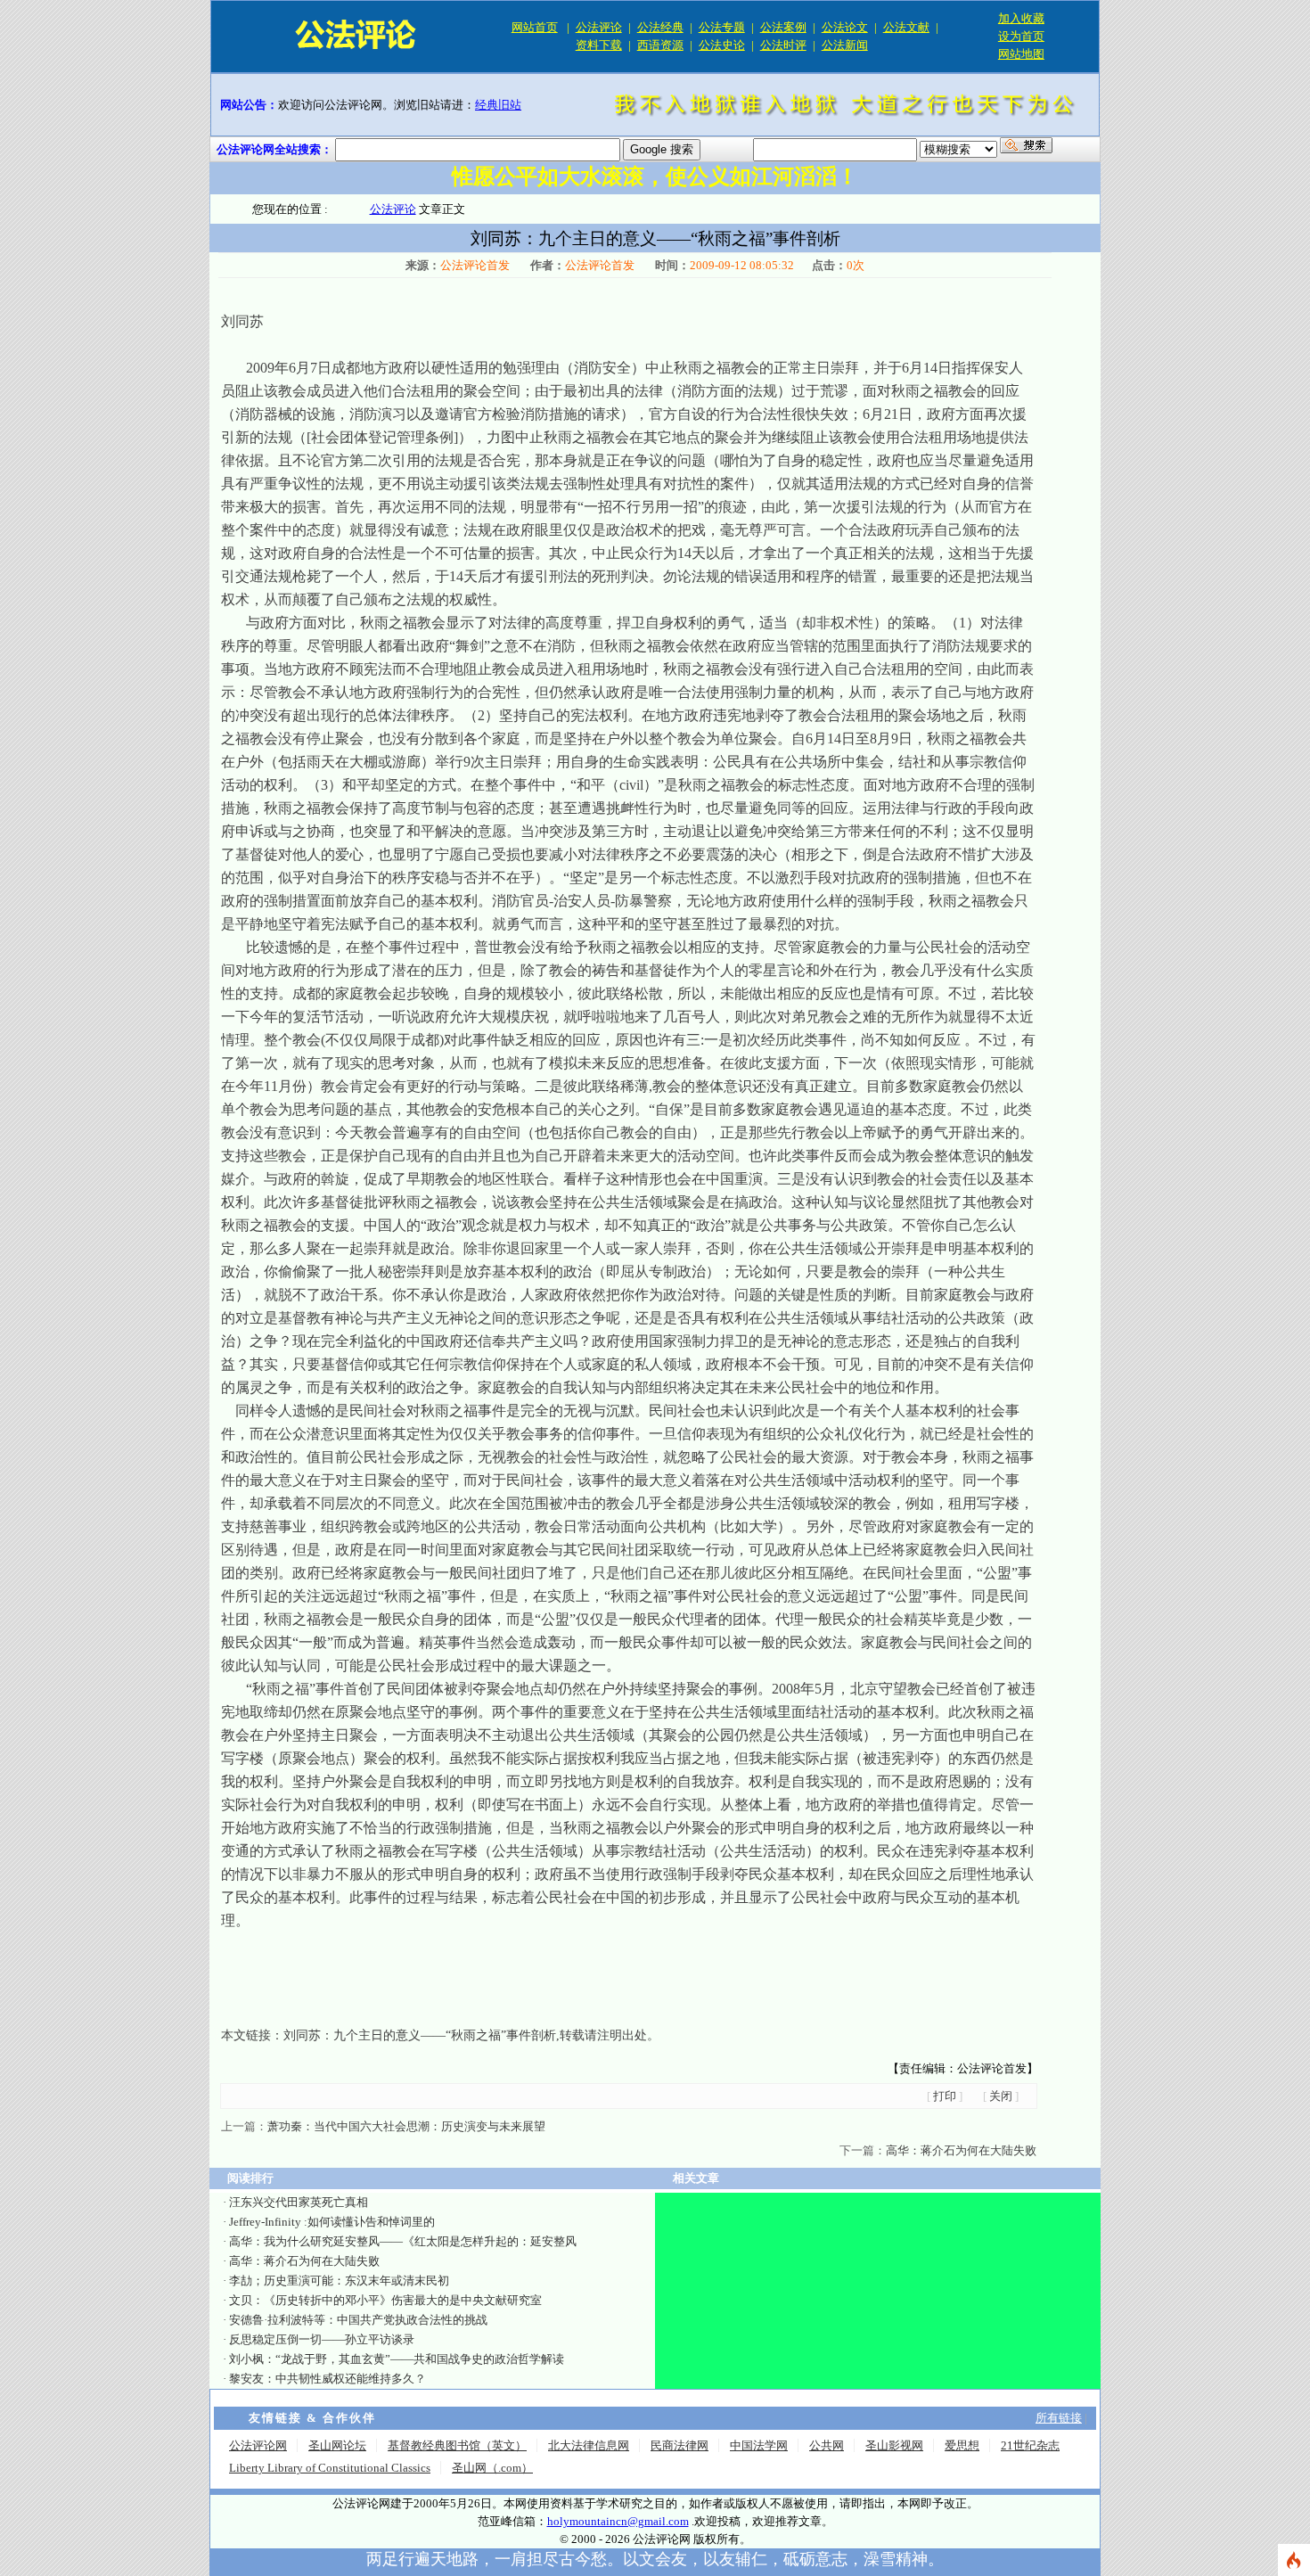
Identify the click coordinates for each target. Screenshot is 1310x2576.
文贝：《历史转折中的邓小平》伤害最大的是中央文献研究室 (385, 2300)
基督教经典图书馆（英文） (457, 2445)
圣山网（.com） (492, 2468)
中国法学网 (759, 2445)
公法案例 (783, 27)
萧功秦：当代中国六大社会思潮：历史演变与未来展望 (406, 2126)
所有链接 (1059, 2418)
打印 (945, 2096)
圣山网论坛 (337, 2445)
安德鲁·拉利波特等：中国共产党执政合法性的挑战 (358, 2320)
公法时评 (783, 45)
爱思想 (962, 2445)
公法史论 (722, 45)
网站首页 (535, 27)
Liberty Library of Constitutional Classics (330, 2468)
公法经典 (660, 27)
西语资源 (660, 45)
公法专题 (722, 27)
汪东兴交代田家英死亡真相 (299, 2202)
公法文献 (906, 27)
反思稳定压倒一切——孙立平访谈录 (322, 2339)
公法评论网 (258, 2445)
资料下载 (599, 45)
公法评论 (599, 27)
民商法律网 (680, 2445)
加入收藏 (1021, 18)
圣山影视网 (894, 2445)
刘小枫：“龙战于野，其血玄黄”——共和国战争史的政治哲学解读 (397, 2359)
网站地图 (1021, 54)
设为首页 (1021, 36)
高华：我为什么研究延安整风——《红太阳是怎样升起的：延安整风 (403, 2241)
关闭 (1001, 2096)
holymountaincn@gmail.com (618, 2521)
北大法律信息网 (589, 2445)
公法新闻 (845, 45)
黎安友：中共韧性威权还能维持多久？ (327, 2379)
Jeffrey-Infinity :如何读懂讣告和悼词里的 (332, 2222)
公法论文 (845, 27)
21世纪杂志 (1030, 2445)
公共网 (827, 2445)
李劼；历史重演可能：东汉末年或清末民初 (339, 2281)
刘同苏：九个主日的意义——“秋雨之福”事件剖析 (420, 2035)
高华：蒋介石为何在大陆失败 (961, 2150)
